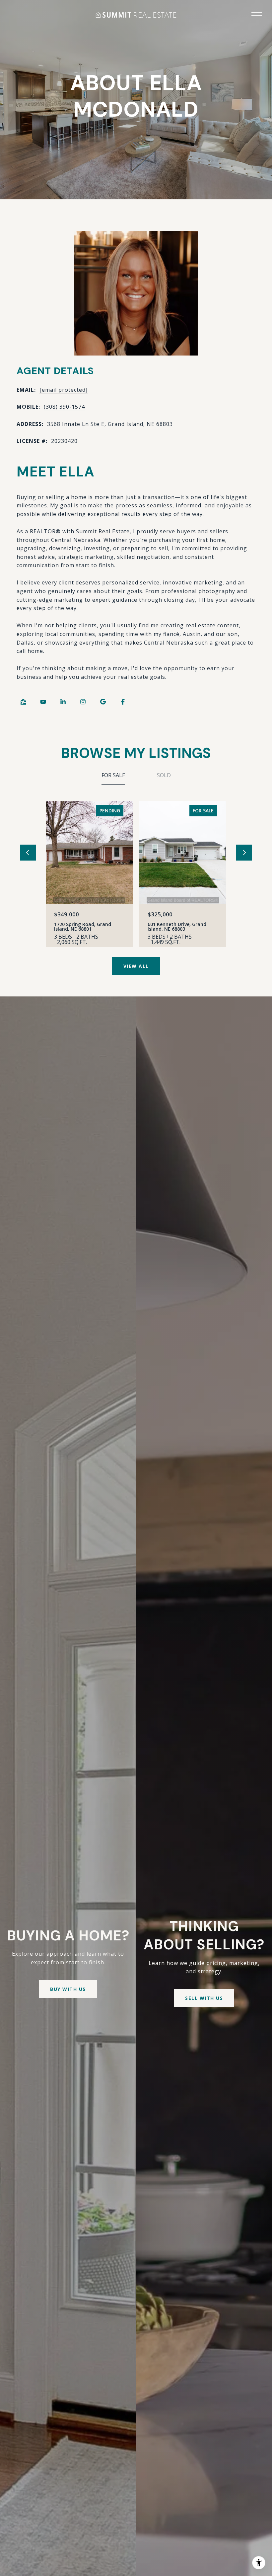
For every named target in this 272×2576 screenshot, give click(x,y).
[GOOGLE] (103, 702)
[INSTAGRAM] (83, 702)
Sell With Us (204, 1998)
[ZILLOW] (23, 702)
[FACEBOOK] (123, 702)
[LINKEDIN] (63, 702)
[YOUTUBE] (43, 702)
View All (136, 966)
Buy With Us (68, 1989)
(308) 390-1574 (64, 407)
